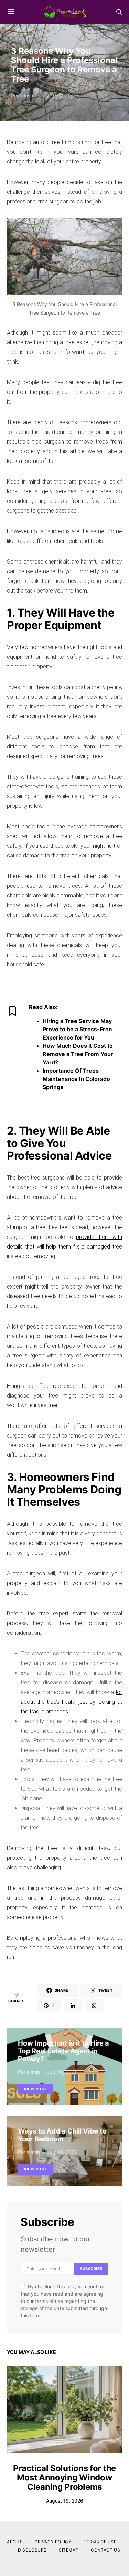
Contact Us (105, 2550)
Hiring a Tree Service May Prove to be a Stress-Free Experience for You (77, 1029)
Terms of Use (100, 2542)
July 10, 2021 (55, 95)
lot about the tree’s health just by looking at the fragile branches (71, 1702)
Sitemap (69, 2550)
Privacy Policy (53, 2542)
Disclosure (32, 2550)
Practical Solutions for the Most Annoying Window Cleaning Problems (64, 2478)
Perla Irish (22, 95)
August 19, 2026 (65, 2501)
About (15, 2542)
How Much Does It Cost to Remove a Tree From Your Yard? (78, 1054)
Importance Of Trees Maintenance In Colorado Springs (76, 1079)
